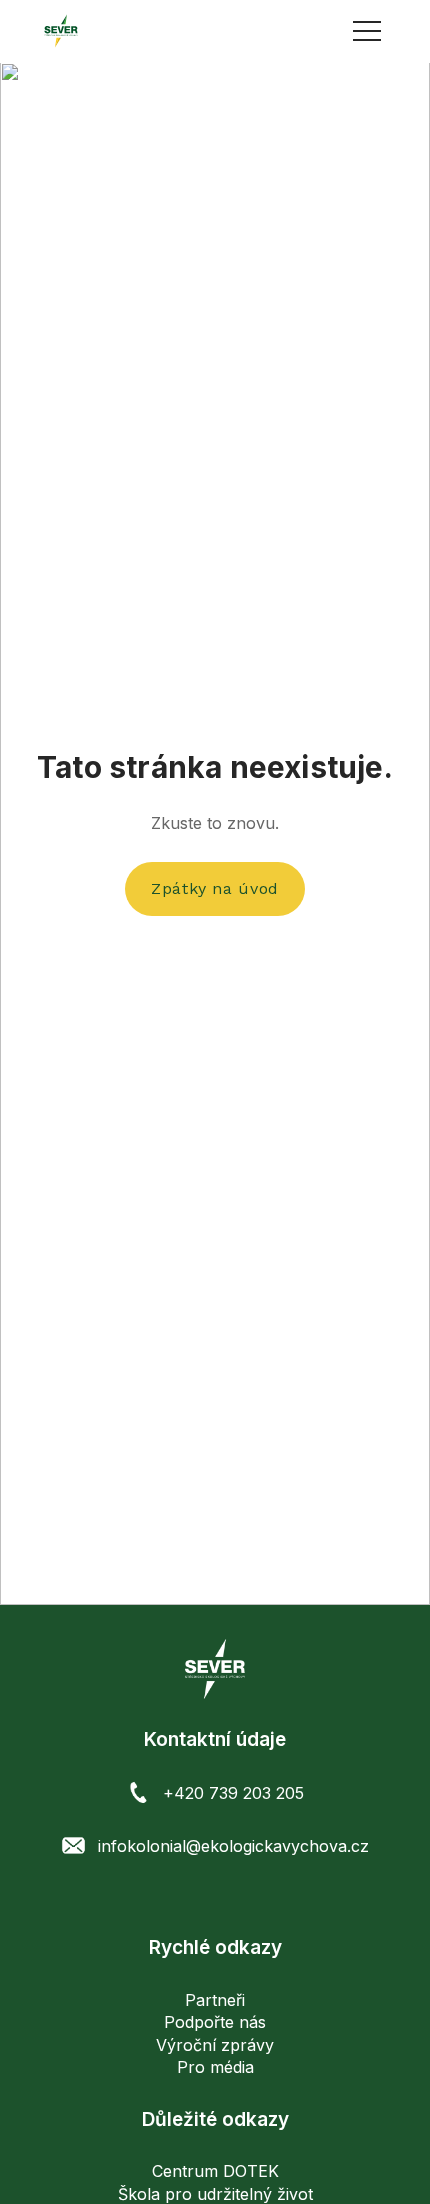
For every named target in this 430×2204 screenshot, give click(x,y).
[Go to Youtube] (248, 1896)
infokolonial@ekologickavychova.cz (233, 1846)
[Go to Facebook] (182, 1896)
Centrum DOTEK (215, 2171)
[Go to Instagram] (215, 1896)
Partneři (215, 2000)
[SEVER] (61, 31)
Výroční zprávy (215, 2045)
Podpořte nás (215, 2022)
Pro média (215, 2067)
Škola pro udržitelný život (215, 2194)
